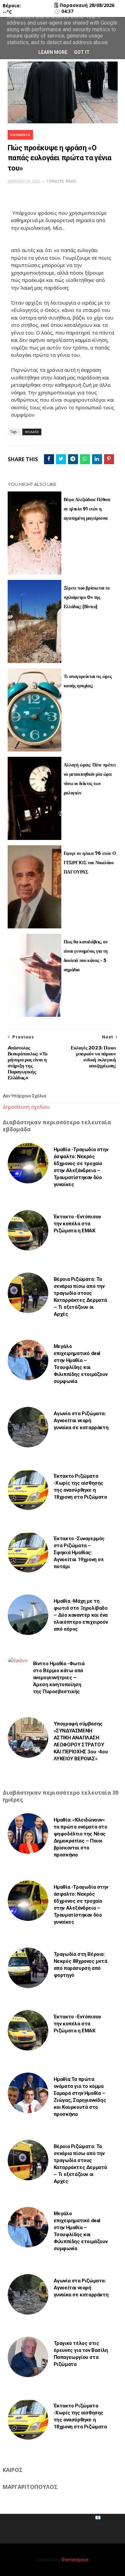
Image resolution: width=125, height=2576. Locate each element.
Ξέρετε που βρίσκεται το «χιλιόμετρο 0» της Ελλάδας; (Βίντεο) (87, 597)
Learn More (53, 52)
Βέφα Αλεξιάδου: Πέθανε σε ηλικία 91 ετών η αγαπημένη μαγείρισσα (87, 509)
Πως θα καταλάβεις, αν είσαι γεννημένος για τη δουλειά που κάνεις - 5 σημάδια (86, 956)
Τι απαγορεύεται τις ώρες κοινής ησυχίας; (88, 681)
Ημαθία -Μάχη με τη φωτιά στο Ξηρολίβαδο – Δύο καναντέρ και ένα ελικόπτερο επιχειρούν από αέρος (81, 1615)
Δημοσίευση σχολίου (26, 1107)
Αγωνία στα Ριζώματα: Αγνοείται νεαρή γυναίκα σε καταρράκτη (81, 1421)
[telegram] (73, 459)
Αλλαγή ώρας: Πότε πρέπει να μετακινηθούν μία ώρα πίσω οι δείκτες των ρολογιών (89, 779)
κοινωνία (20, 135)
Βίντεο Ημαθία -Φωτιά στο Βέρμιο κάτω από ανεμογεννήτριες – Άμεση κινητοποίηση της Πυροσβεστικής (59, 1678)
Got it (82, 52)
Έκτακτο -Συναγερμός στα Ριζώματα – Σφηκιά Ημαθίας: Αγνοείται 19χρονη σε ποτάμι (79, 1553)
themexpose (75, 2560)
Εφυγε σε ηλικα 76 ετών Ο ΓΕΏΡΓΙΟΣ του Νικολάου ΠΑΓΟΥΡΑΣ (90, 863)
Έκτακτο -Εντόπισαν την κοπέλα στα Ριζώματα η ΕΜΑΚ (77, 1224)
